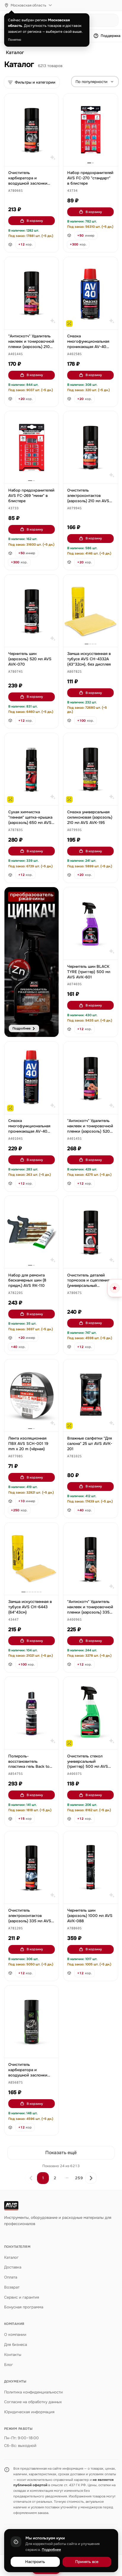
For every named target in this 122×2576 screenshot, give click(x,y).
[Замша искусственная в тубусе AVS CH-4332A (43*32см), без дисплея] (91, 611)
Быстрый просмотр (34, 159)
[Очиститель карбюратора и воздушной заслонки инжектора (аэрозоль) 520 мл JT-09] (32, 2022)
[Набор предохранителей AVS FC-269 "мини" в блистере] (32, 447)
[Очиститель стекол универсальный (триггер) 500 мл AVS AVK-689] (91, 1713)
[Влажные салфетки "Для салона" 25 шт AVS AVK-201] (91, 1395)
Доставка (13, 2267)
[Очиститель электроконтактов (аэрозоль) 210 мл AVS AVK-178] (91, 447)
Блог (9, 2365)
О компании (15, 2334)
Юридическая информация (29, 2412)
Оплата (11, 2277)
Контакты (13, 2355)
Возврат (12, 2287)
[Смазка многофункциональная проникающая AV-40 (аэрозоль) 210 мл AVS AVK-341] (91, 293)
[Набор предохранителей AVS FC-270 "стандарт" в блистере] (91, 130)
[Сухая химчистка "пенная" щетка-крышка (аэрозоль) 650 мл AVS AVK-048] (32, 769)
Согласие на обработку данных (33, 2402)
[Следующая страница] (91, 2178)
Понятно (15, 40)
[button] (16, 191)
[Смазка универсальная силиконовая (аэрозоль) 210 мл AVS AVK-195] (91, 769)
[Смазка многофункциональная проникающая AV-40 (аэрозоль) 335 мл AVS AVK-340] (32, 1078)
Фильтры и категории (35, 82)
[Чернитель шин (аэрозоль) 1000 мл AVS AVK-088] (91, 1867)
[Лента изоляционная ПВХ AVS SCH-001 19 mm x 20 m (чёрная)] (32, 1395)
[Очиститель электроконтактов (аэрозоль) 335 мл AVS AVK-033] (32, 1867)
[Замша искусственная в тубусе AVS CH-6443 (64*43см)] (32, 1559)
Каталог (15, 53)
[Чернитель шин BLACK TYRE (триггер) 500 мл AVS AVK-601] (91, 923)
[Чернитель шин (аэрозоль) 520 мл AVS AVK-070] (32, 611)
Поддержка (111, 36)
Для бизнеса (16, 2345)
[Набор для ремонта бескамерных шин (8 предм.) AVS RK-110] (32, 1232)
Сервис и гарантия (22, 2297)
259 (79, 2178)
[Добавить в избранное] (52, 101)
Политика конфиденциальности (33, 2392)
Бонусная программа (24, 2307)
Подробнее (51, 2550)
